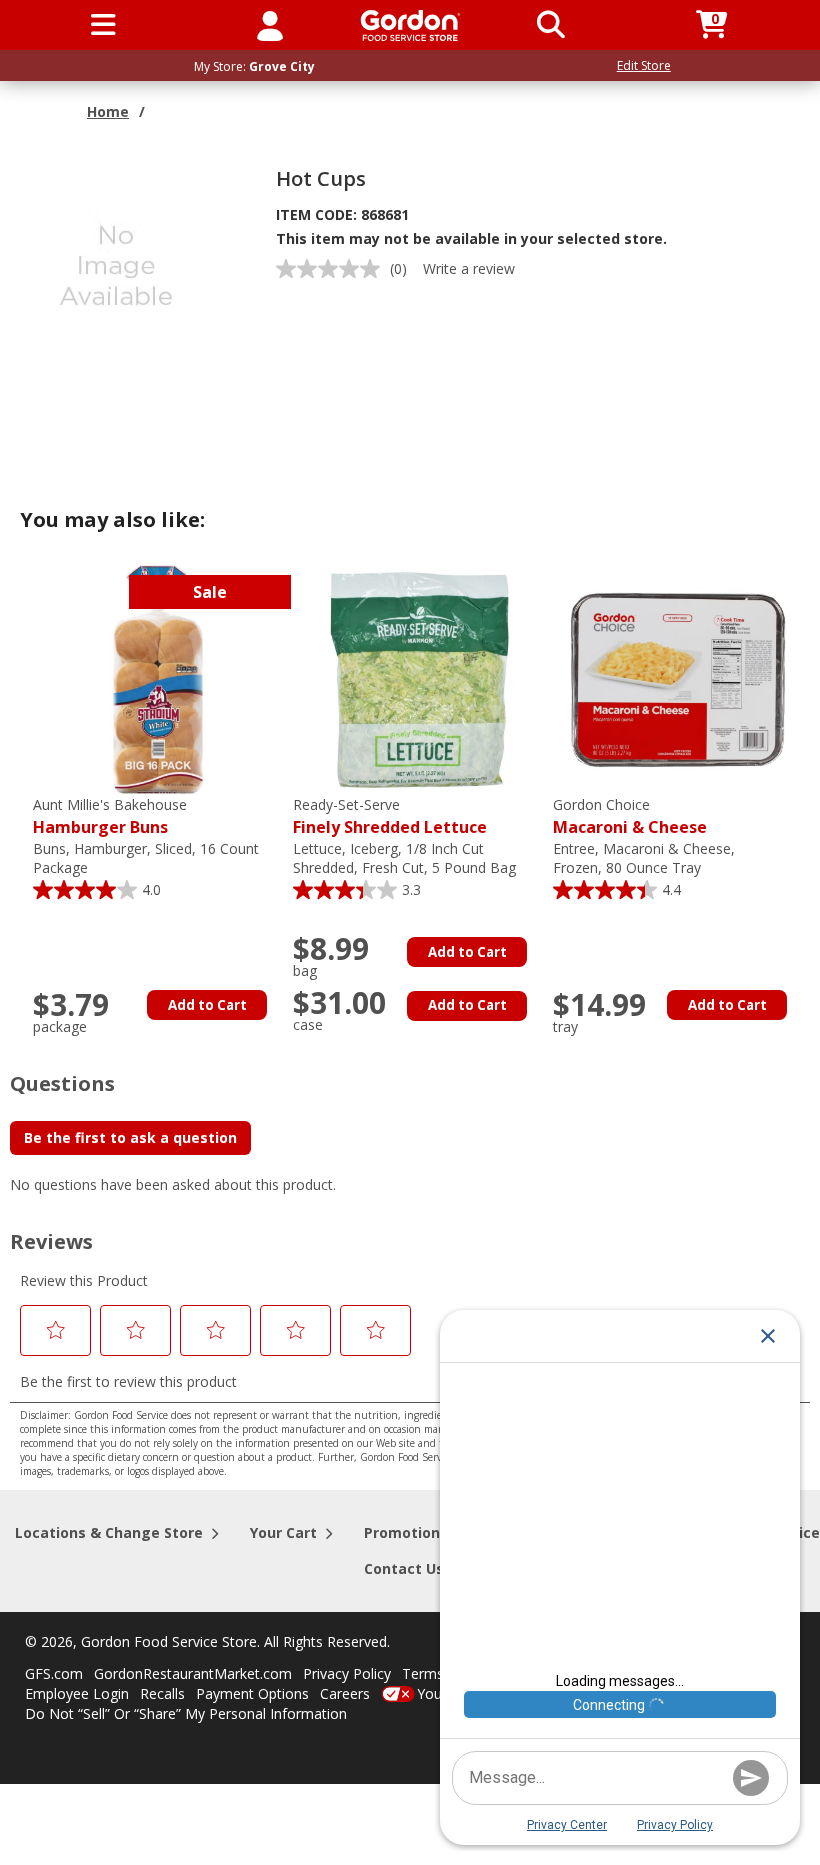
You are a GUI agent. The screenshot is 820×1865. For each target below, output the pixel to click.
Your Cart (283, 1532)
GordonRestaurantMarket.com (193, 1673)
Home (108, 111)
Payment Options (252, 1693)
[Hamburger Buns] (158, 678)
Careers (345, 1693)
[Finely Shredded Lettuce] (418, 678)
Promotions (406, 1532)
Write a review (469, 268)
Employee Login (77, 1693)
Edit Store (644, 65)
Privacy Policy (347, 1673)
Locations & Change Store (109, 1532)
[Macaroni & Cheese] (678, 678)
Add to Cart (207, 1005)
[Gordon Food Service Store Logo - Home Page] (410, 25)
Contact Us (404, 1568)
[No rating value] (333, 269)
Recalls (162, 1693)
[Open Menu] (103, 25)
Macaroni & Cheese (630, 816)
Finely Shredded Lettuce (390, 816)
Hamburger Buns (110, 816)
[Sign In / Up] (270, 25)
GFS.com (54, 1673)
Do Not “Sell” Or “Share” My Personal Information (186, 1713)
